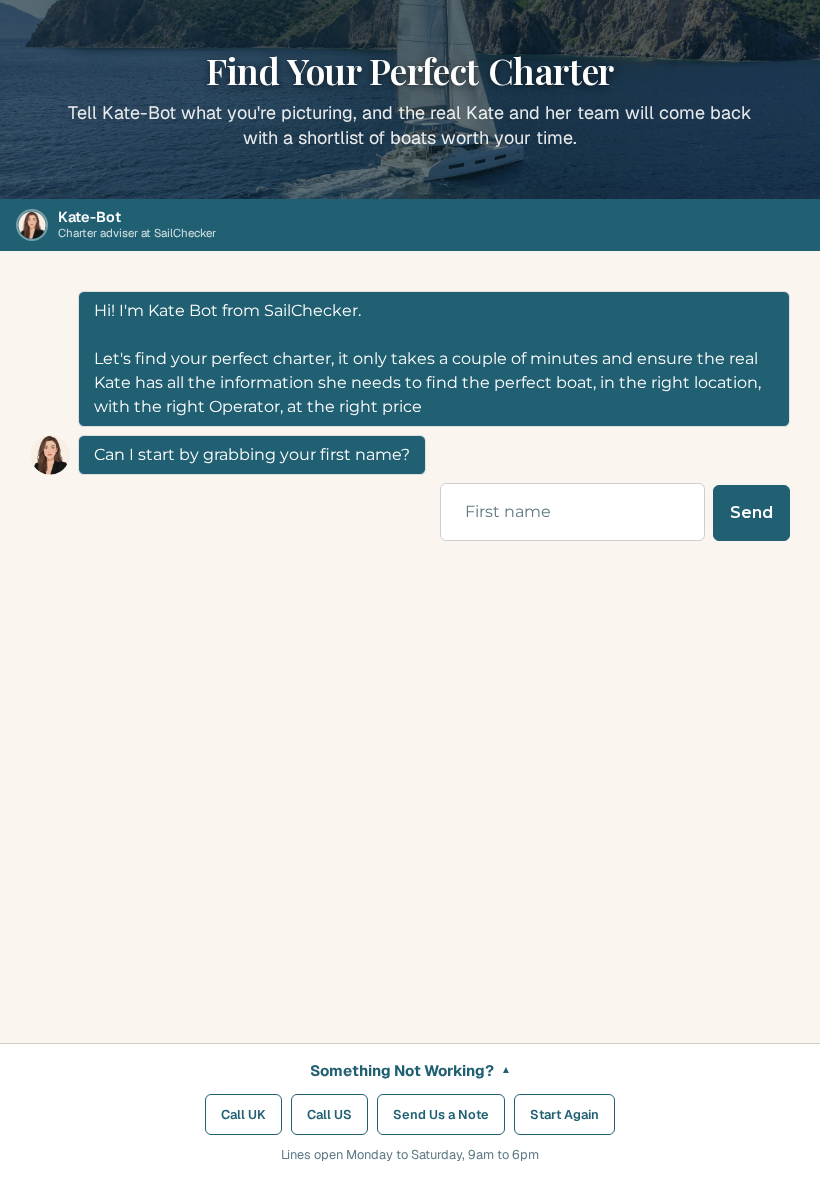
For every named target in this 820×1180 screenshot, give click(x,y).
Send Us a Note (441, 1114)
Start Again (564, 1114)
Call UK (243, 1114)
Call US (329, 1114)
